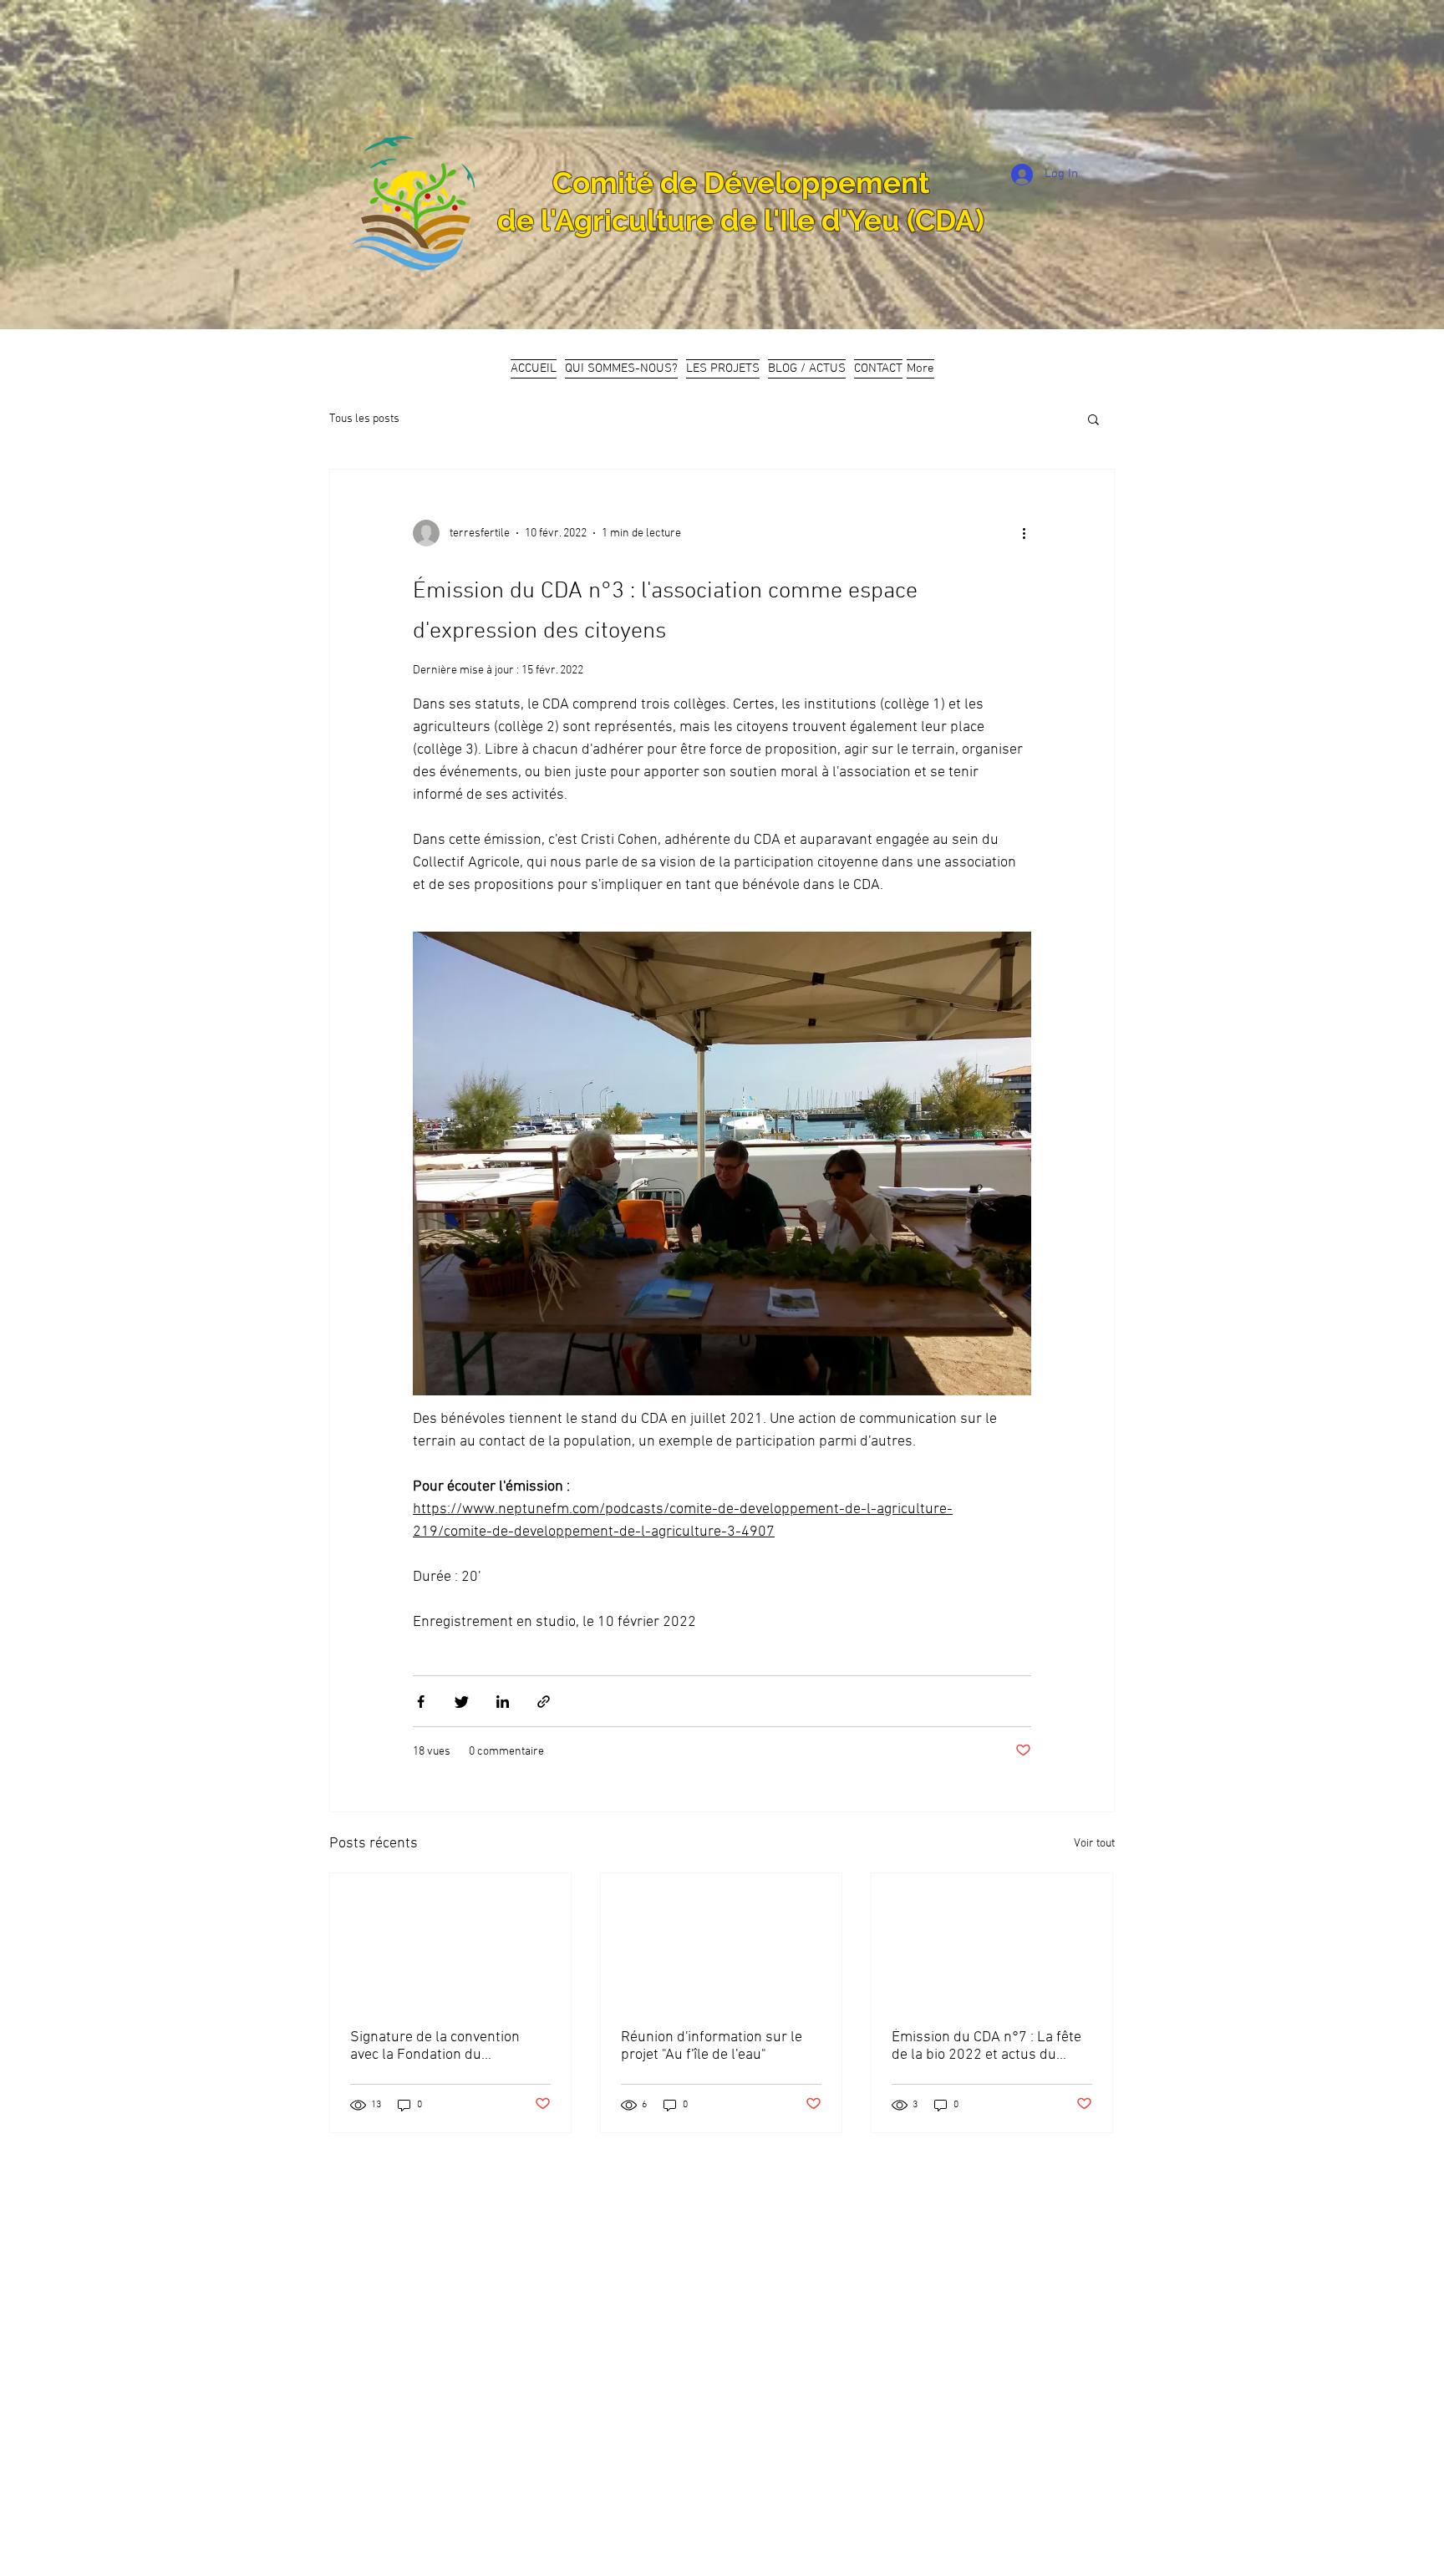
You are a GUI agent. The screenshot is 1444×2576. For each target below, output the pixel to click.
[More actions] (1030, 533)
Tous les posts (364, 419)
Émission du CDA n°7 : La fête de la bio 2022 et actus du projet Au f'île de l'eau (986, 2046)
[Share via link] (544, 1702)
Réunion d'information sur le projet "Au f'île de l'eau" (712, 2046)
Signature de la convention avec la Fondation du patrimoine (435, 2046)
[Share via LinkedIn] (503, 1702)
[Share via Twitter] (462, 1702)
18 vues (432, 1752)
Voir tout (1094, 1844)
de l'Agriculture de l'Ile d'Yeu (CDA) (741, 220)
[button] (1093, 421)
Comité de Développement (741, 183)
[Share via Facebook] (421, 1702)
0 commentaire (506, 1752)
